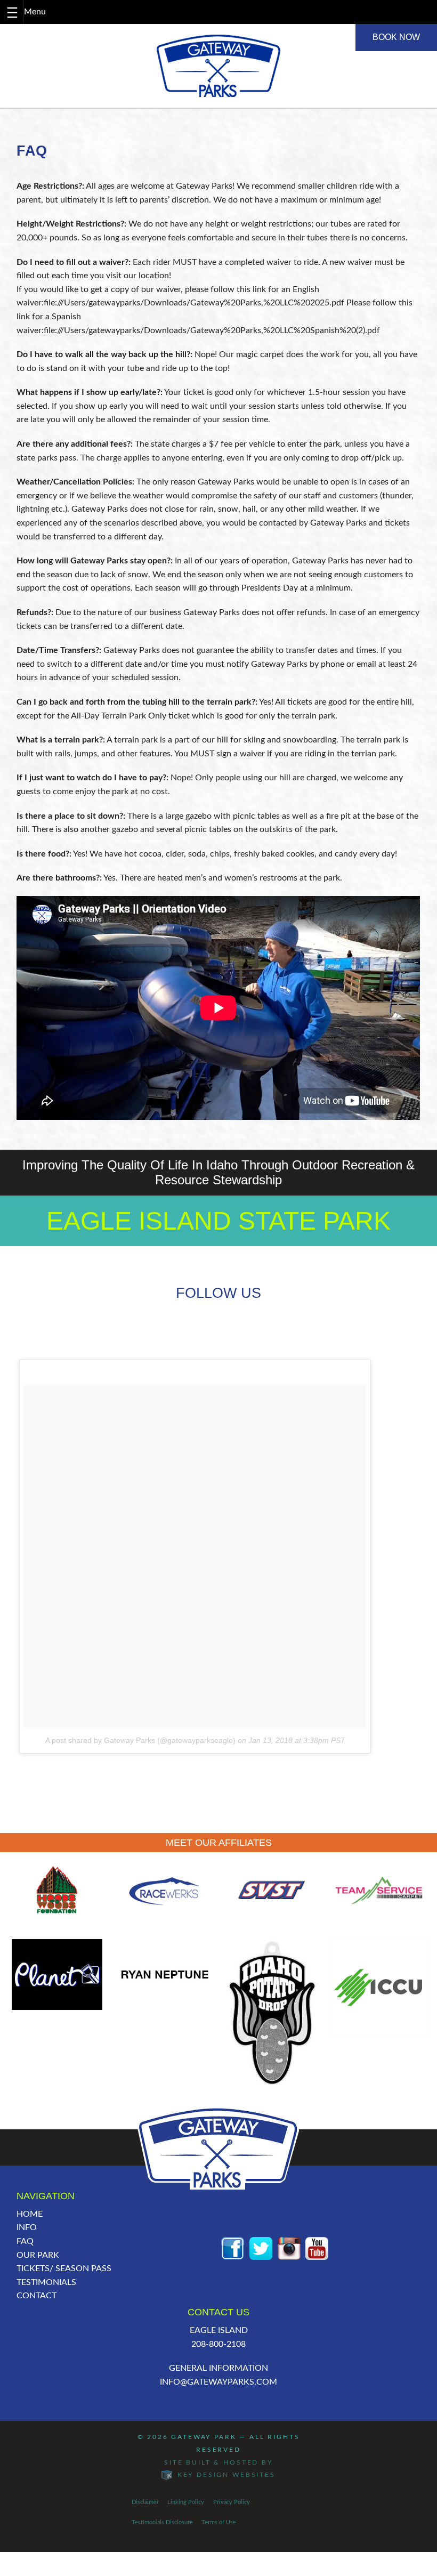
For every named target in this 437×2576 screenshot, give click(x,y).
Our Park (38, 2255)
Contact (37, 2296)
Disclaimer (145, 2502)
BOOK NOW (396, 37)
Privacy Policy (232, 2502)
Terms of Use (219, 2522)
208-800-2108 (218, 2344)
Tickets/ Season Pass (64, 2268)
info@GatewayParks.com (218, 2382)
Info (27, 2227)
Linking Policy (186, 2502)
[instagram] (289, 2248)
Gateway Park (204, 2437)
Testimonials (46, 2282)
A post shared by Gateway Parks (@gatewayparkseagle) (140, 1740)
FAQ (25, 2241)
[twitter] (261, 2248)
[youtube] (317, 2248)
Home (30, 2214)
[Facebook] (233, 2248)
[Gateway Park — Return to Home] (218, 66)
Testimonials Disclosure (162, 2522)
